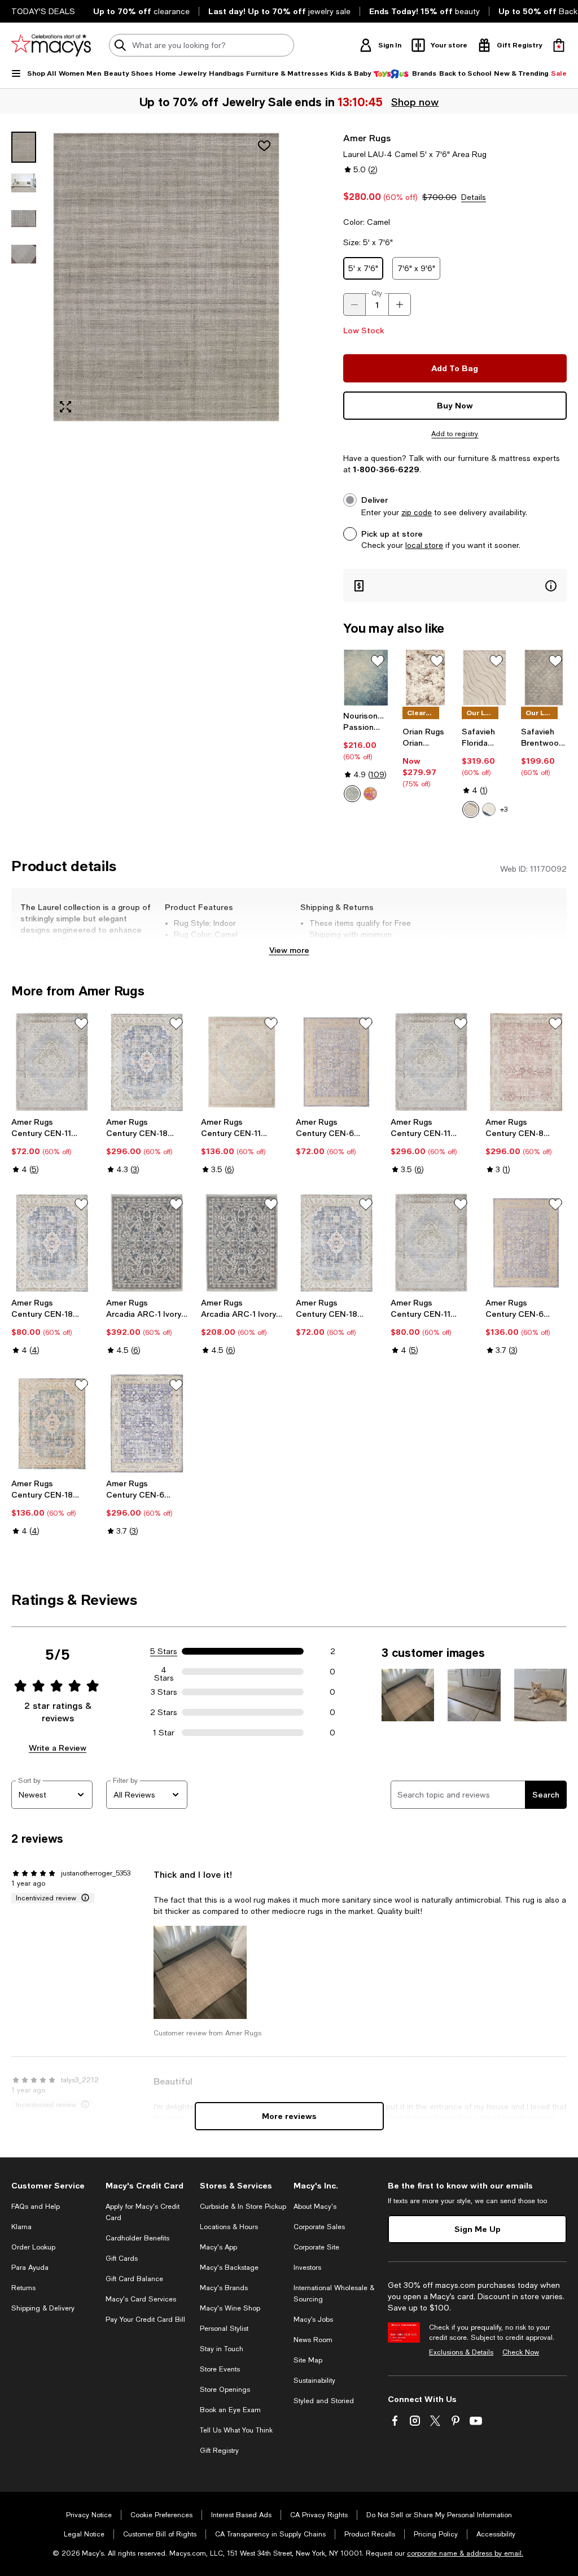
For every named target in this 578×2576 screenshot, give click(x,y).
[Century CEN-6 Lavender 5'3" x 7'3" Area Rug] (526, 1243)
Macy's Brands (224, 2288)
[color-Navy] (352, 794)
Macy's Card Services (141, 2299)
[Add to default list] (378, 661)
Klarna (21, 2227)
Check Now (521, 2352)
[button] (147, 277)
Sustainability (314, 2381)
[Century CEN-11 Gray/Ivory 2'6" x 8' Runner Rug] (52, 1062)
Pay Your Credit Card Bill (145, 2320)
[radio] (352, 794)
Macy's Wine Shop (230, 2308)
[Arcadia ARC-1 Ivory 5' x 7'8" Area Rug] (242, 1243)
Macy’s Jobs (313, 2320)
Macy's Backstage (229, 2268)
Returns (23, 2288)
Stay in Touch (222, 2349)
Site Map (308, 2360)
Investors (307, 2268)
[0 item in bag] (559, 45)
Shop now (415, 102)
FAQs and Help (36, 2207)
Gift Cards (122, 2259)
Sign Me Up (478, 2229)
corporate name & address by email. (465, 2553)
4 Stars (164, 1672)
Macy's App (218, 2247)
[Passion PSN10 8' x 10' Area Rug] (366, 678)
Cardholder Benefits (137, 2238)
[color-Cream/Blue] (489, 810)
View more (289, 950)
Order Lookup (33, 2247)
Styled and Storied (324, 2401)
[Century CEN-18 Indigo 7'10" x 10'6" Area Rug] (147, 1062)
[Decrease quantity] (354, 304)
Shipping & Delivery (43, 2308)
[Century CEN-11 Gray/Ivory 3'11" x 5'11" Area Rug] (431, 1243)
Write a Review (58, 1748)
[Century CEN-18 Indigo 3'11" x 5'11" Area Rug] (52, 1243)
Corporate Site (316, 2247)
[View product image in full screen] (65, 407)
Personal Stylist (224, 2329)
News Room (313, 2340)
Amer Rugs (367, 138)
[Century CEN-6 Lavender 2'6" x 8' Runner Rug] (336, 1062)
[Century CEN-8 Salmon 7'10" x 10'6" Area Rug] (526, 1062)
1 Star (164, 1733)
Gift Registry (219, 2451)
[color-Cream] (471, 810)
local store (424, 545)
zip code (417, 512)
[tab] (24, 147)
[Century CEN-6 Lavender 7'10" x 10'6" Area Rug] (147, 1424)
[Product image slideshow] (166, 277)
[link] (366, 756)
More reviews (289, 2116)
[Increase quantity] (400, 304)
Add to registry (455, 434)
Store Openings (225, 2390)
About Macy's (315, 2207)
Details (474, 197)
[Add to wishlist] (264, 146)
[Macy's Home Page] (51, 45)
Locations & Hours (229, 2227)
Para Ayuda (30, 2268)
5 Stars (164, 1651)
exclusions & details (384, 946)
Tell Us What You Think (236, 2430)
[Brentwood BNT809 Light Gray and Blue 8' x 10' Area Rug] (544, 678)
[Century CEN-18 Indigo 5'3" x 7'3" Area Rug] (52, 1424)
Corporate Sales (319, 2227)
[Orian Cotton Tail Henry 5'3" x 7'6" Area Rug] (425, 678)
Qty (377, 293)
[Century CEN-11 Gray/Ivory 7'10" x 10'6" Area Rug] (431, 1062)
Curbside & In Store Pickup (243, 2207)
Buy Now (455, 405)
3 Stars (164, 1692)
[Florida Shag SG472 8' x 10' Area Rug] (485, 678)
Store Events (220, 2369)
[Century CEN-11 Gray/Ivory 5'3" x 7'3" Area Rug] (242, 1062)
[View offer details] (455, 586)
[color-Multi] (370, 794)
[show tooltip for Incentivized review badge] (83, 1898)
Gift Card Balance (134, 2279)
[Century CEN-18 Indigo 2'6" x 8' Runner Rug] (336, 1243)
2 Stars (164, 1712)
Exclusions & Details (461, 2352)
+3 (504, 810)
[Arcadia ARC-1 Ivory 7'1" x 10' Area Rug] (147, 1243)
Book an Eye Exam (230, 2410)
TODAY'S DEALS (43, 11)
